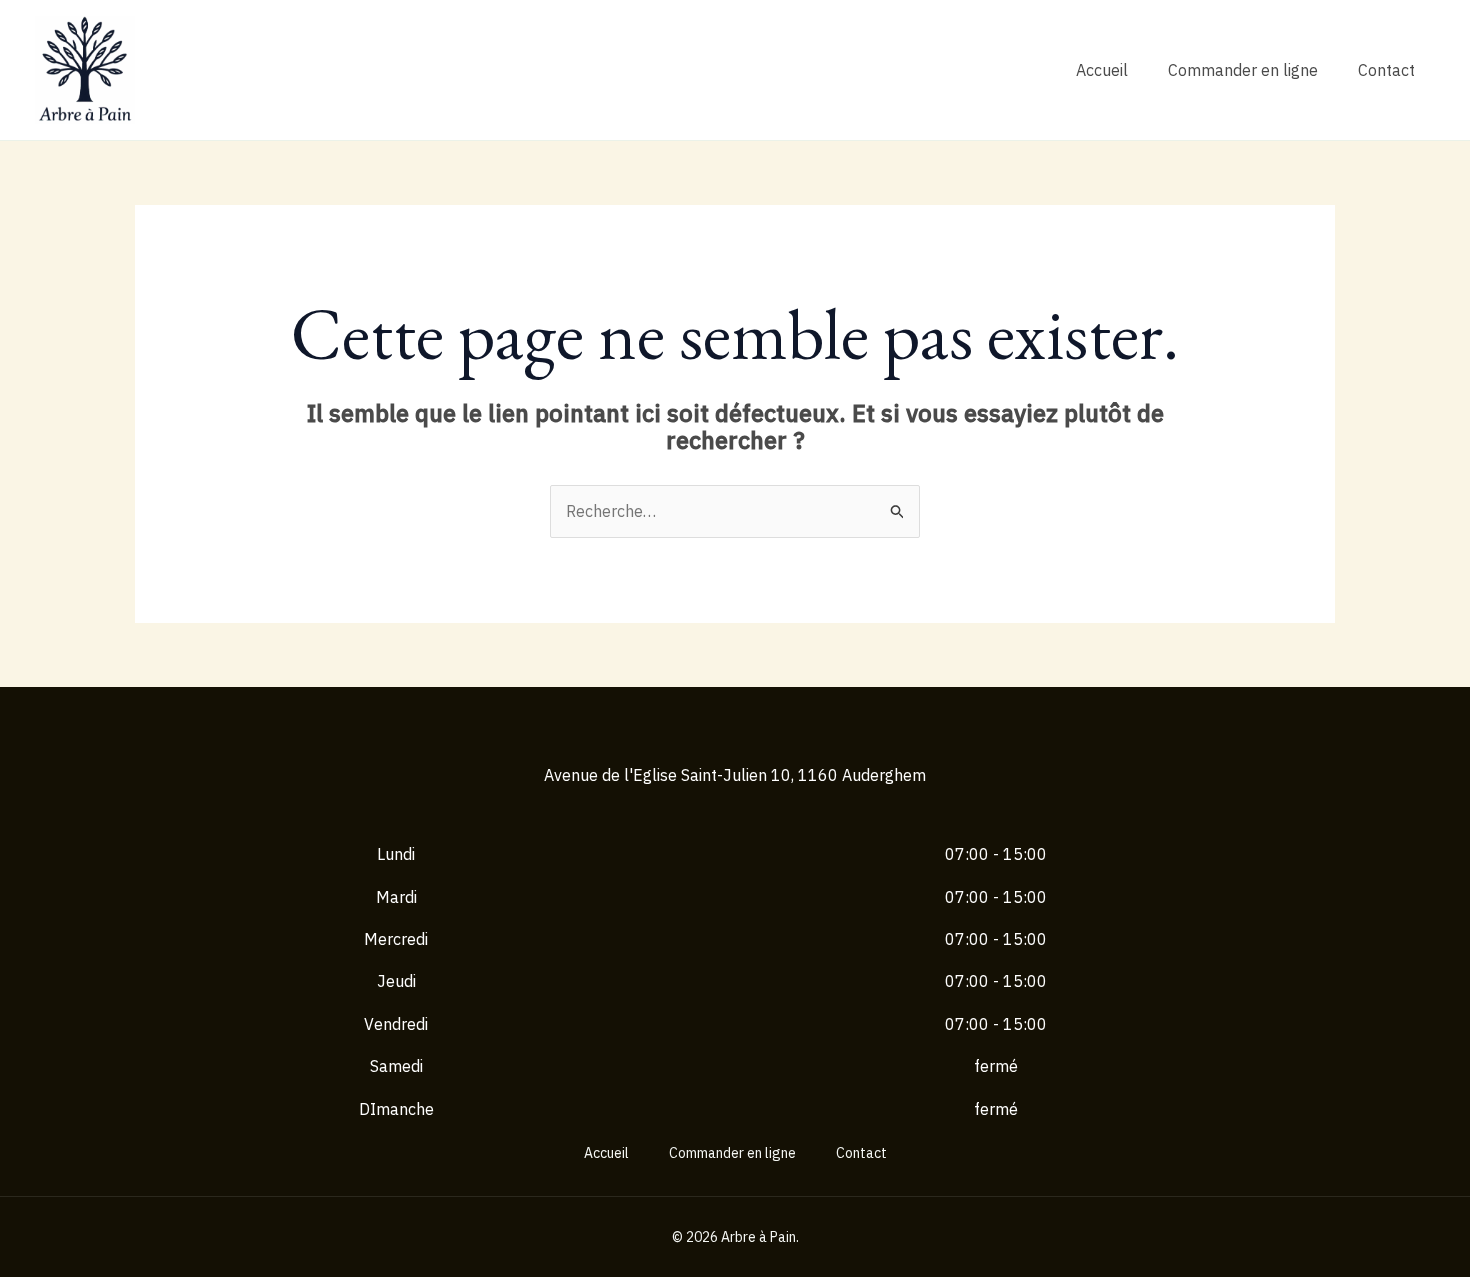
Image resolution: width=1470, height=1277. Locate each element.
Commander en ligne (1243, 70)
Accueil (1102, 70)
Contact (1386, 70)
